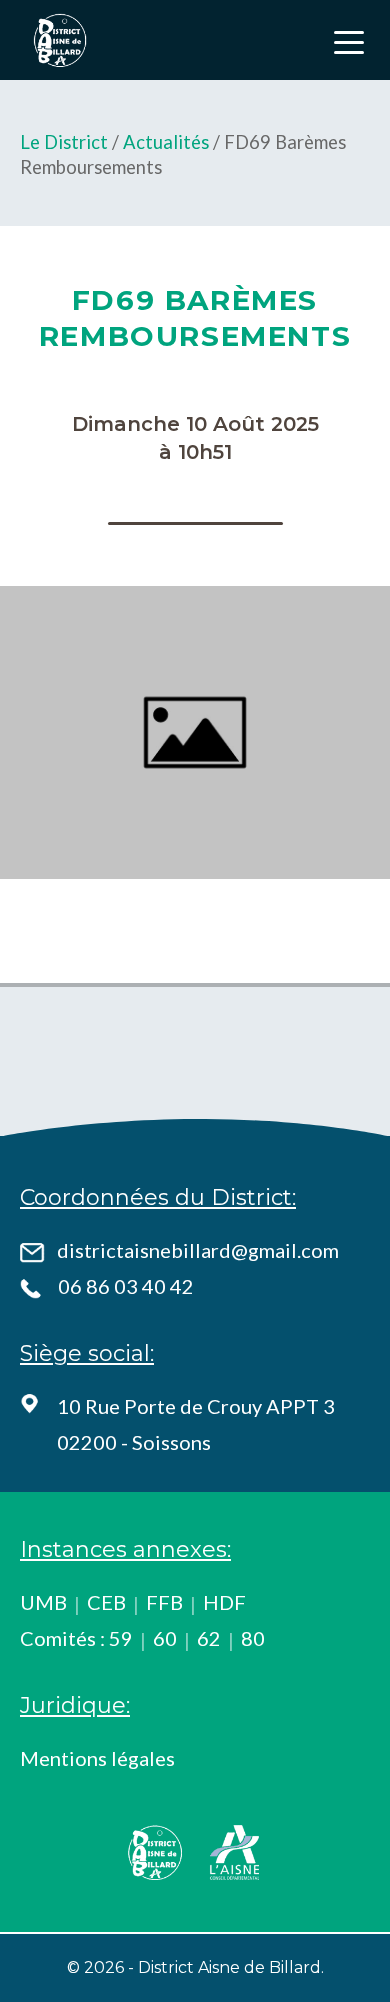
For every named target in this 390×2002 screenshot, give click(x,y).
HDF (224, 1602)
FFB (164, 1602)
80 (253, 1638)
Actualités (166, 142)
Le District (64, 142)
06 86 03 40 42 (126, 1286)
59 (121, 1638)
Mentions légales (97, 1758)
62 (209, 1638)
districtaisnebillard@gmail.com (198, 1250)
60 (165, 1638)
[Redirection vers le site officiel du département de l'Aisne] (235, 1853)
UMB (43, 1602)
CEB (106, 1602)
